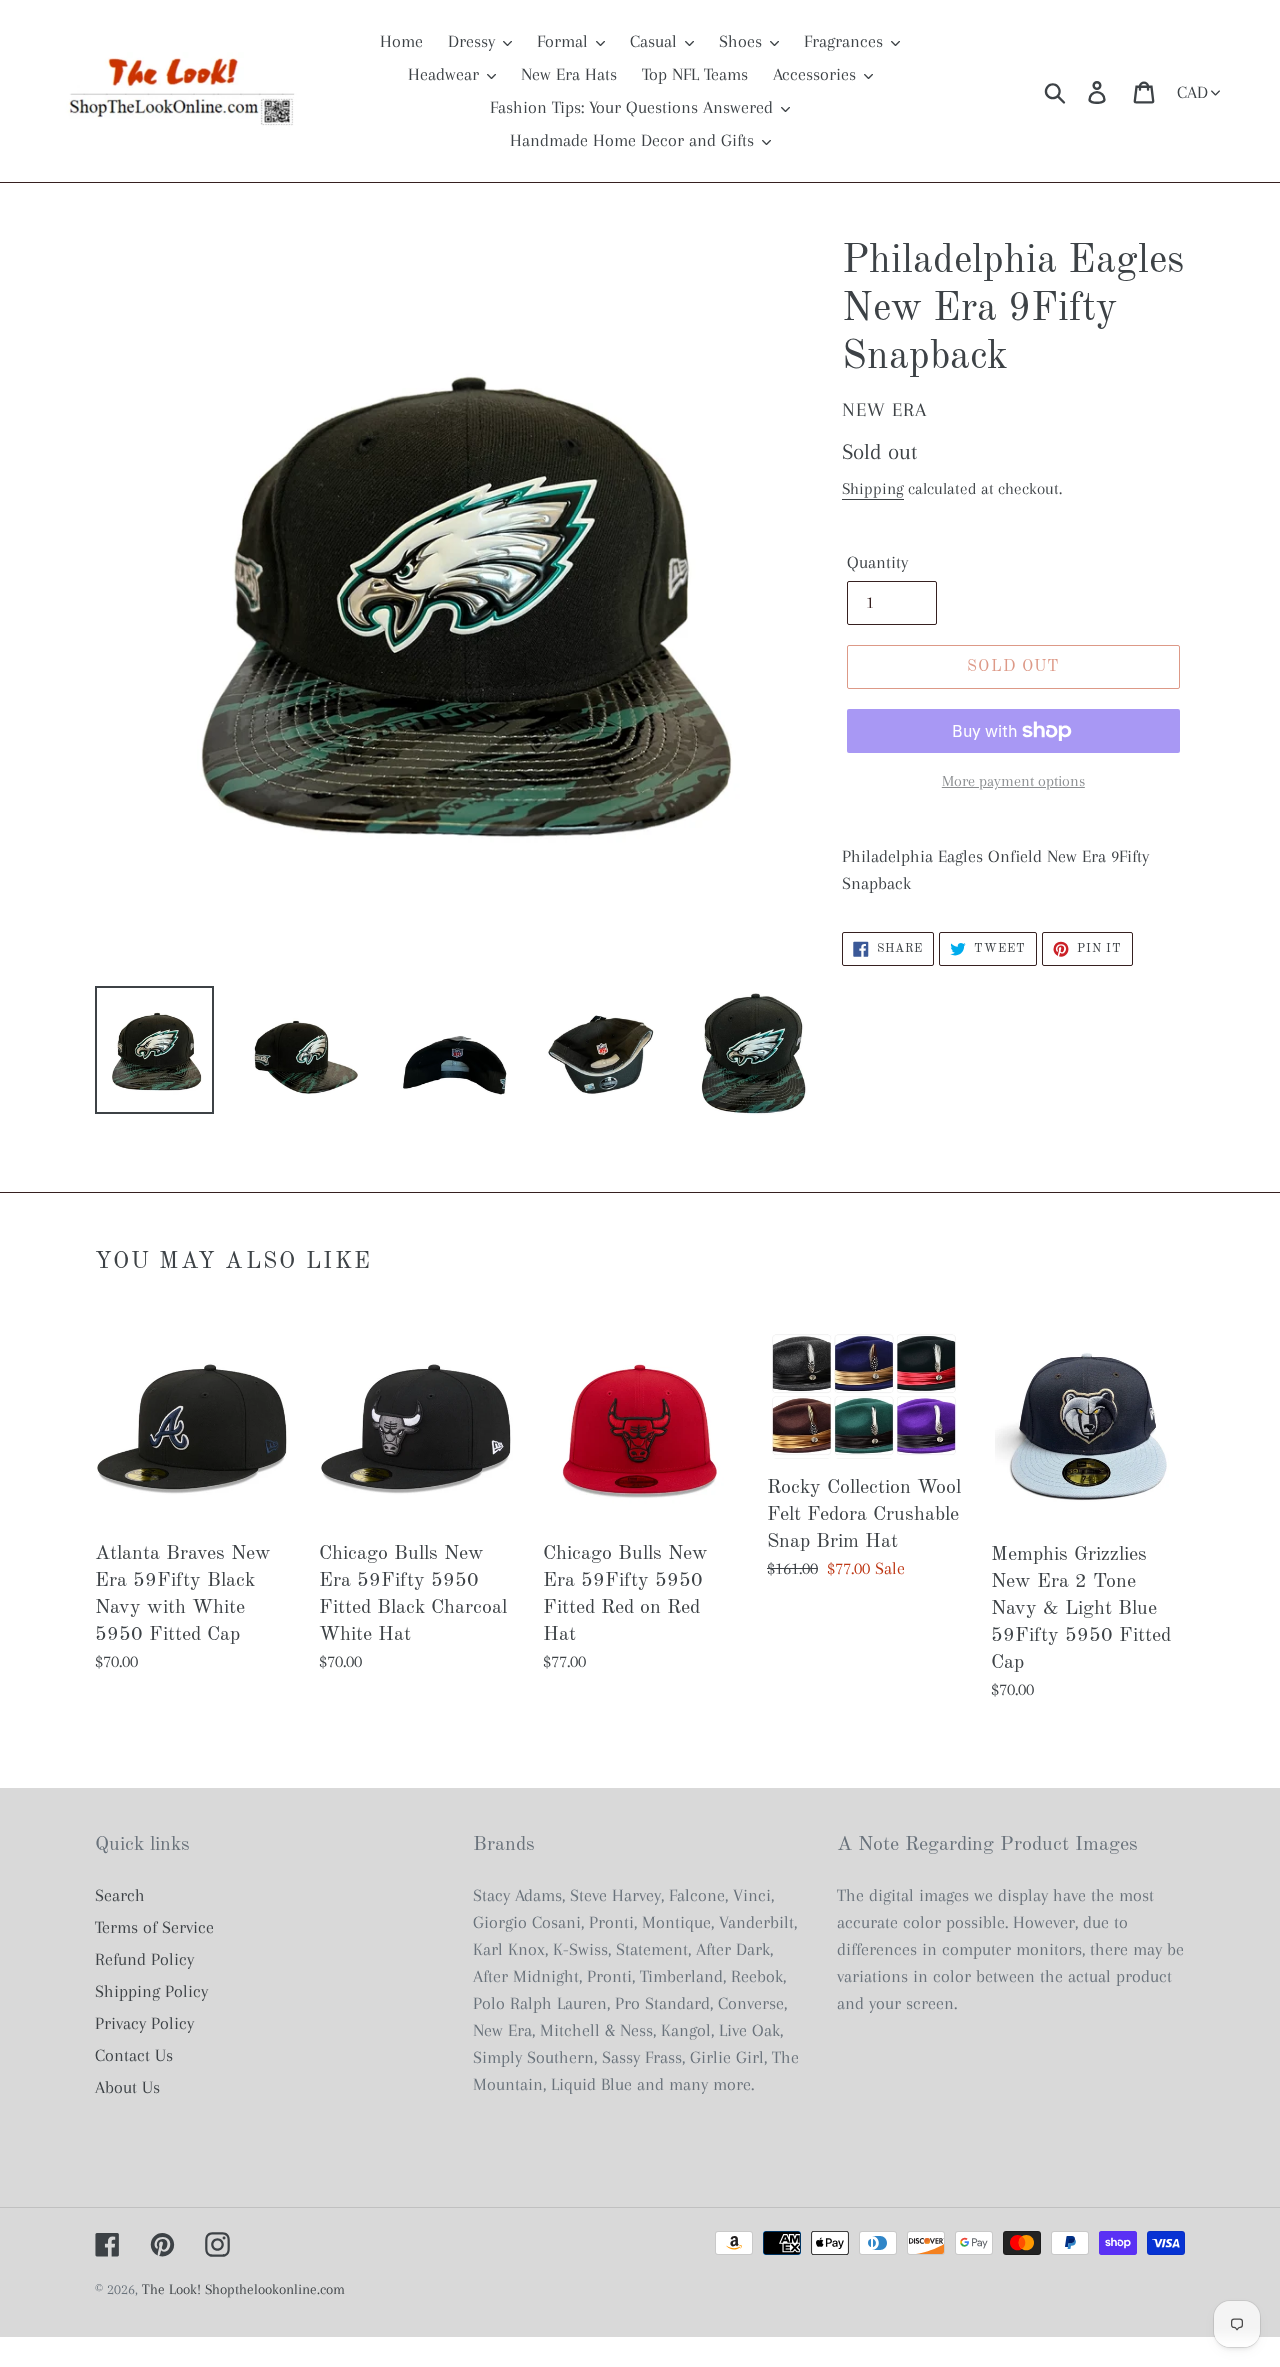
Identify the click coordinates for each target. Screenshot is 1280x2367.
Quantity (877, 562)
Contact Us (134, 2055)
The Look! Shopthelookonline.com (243, 2289)
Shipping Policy (151, 1991)
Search (120, 1895)
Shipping (873, 488)
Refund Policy (144, 1959)
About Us (127, 2087)
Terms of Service (154, 1927)
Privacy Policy (144, 2023)
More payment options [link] (1013, 781)
